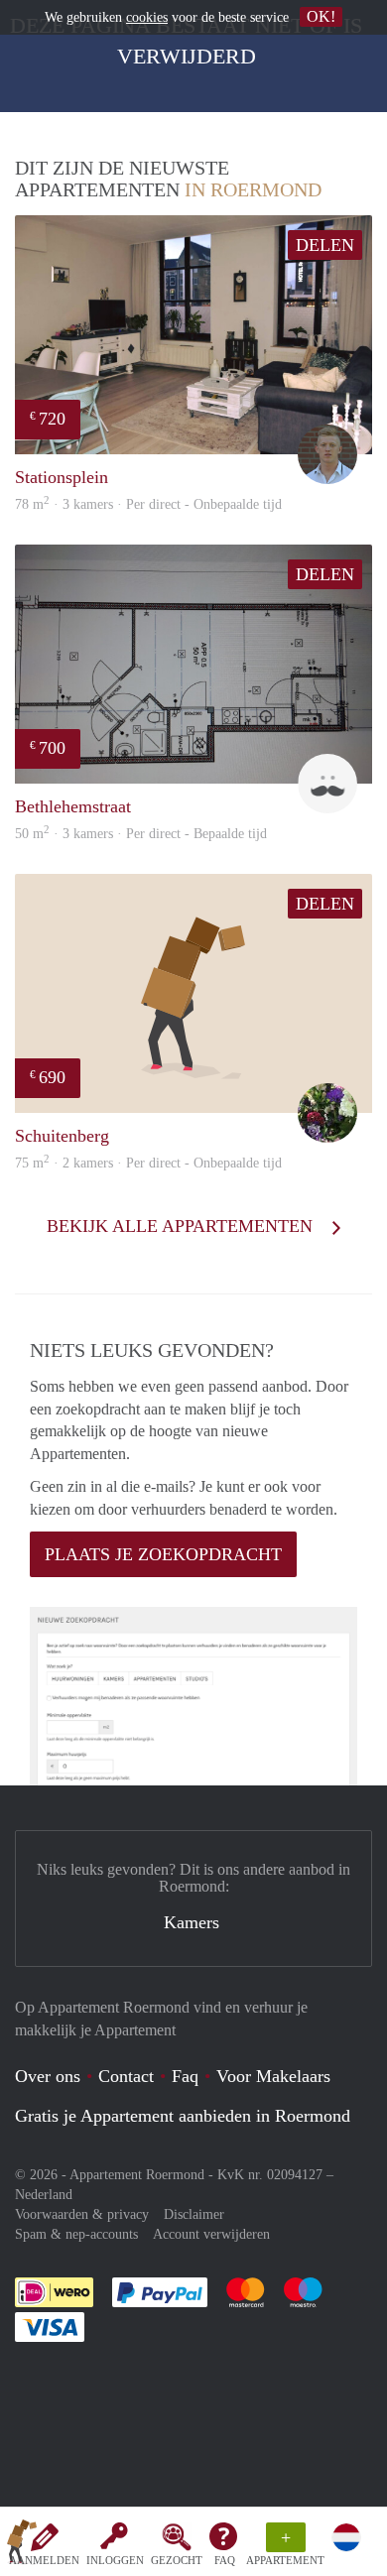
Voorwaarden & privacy (82, 2214)
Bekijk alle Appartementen (182, 1226)
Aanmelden (44, 2560)
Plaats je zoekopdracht (163, 1554)
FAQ (225, 2560)
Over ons (48, 2076)
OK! (321, 16)
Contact (126, 2076)
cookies (147, 17)
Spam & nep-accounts (76, 2234)
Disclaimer (194, 2214)
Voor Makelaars (273, 2076)
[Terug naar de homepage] (22, 2545)
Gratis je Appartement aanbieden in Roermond (183, 2116)
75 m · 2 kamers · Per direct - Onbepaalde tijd (148, 1163)
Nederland (44, 2195)
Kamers (192, 1922)
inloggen (115, 2560)
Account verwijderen (211, 2234)
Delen (325, 245)
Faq (185, 2076)
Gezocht (177, 2560)
